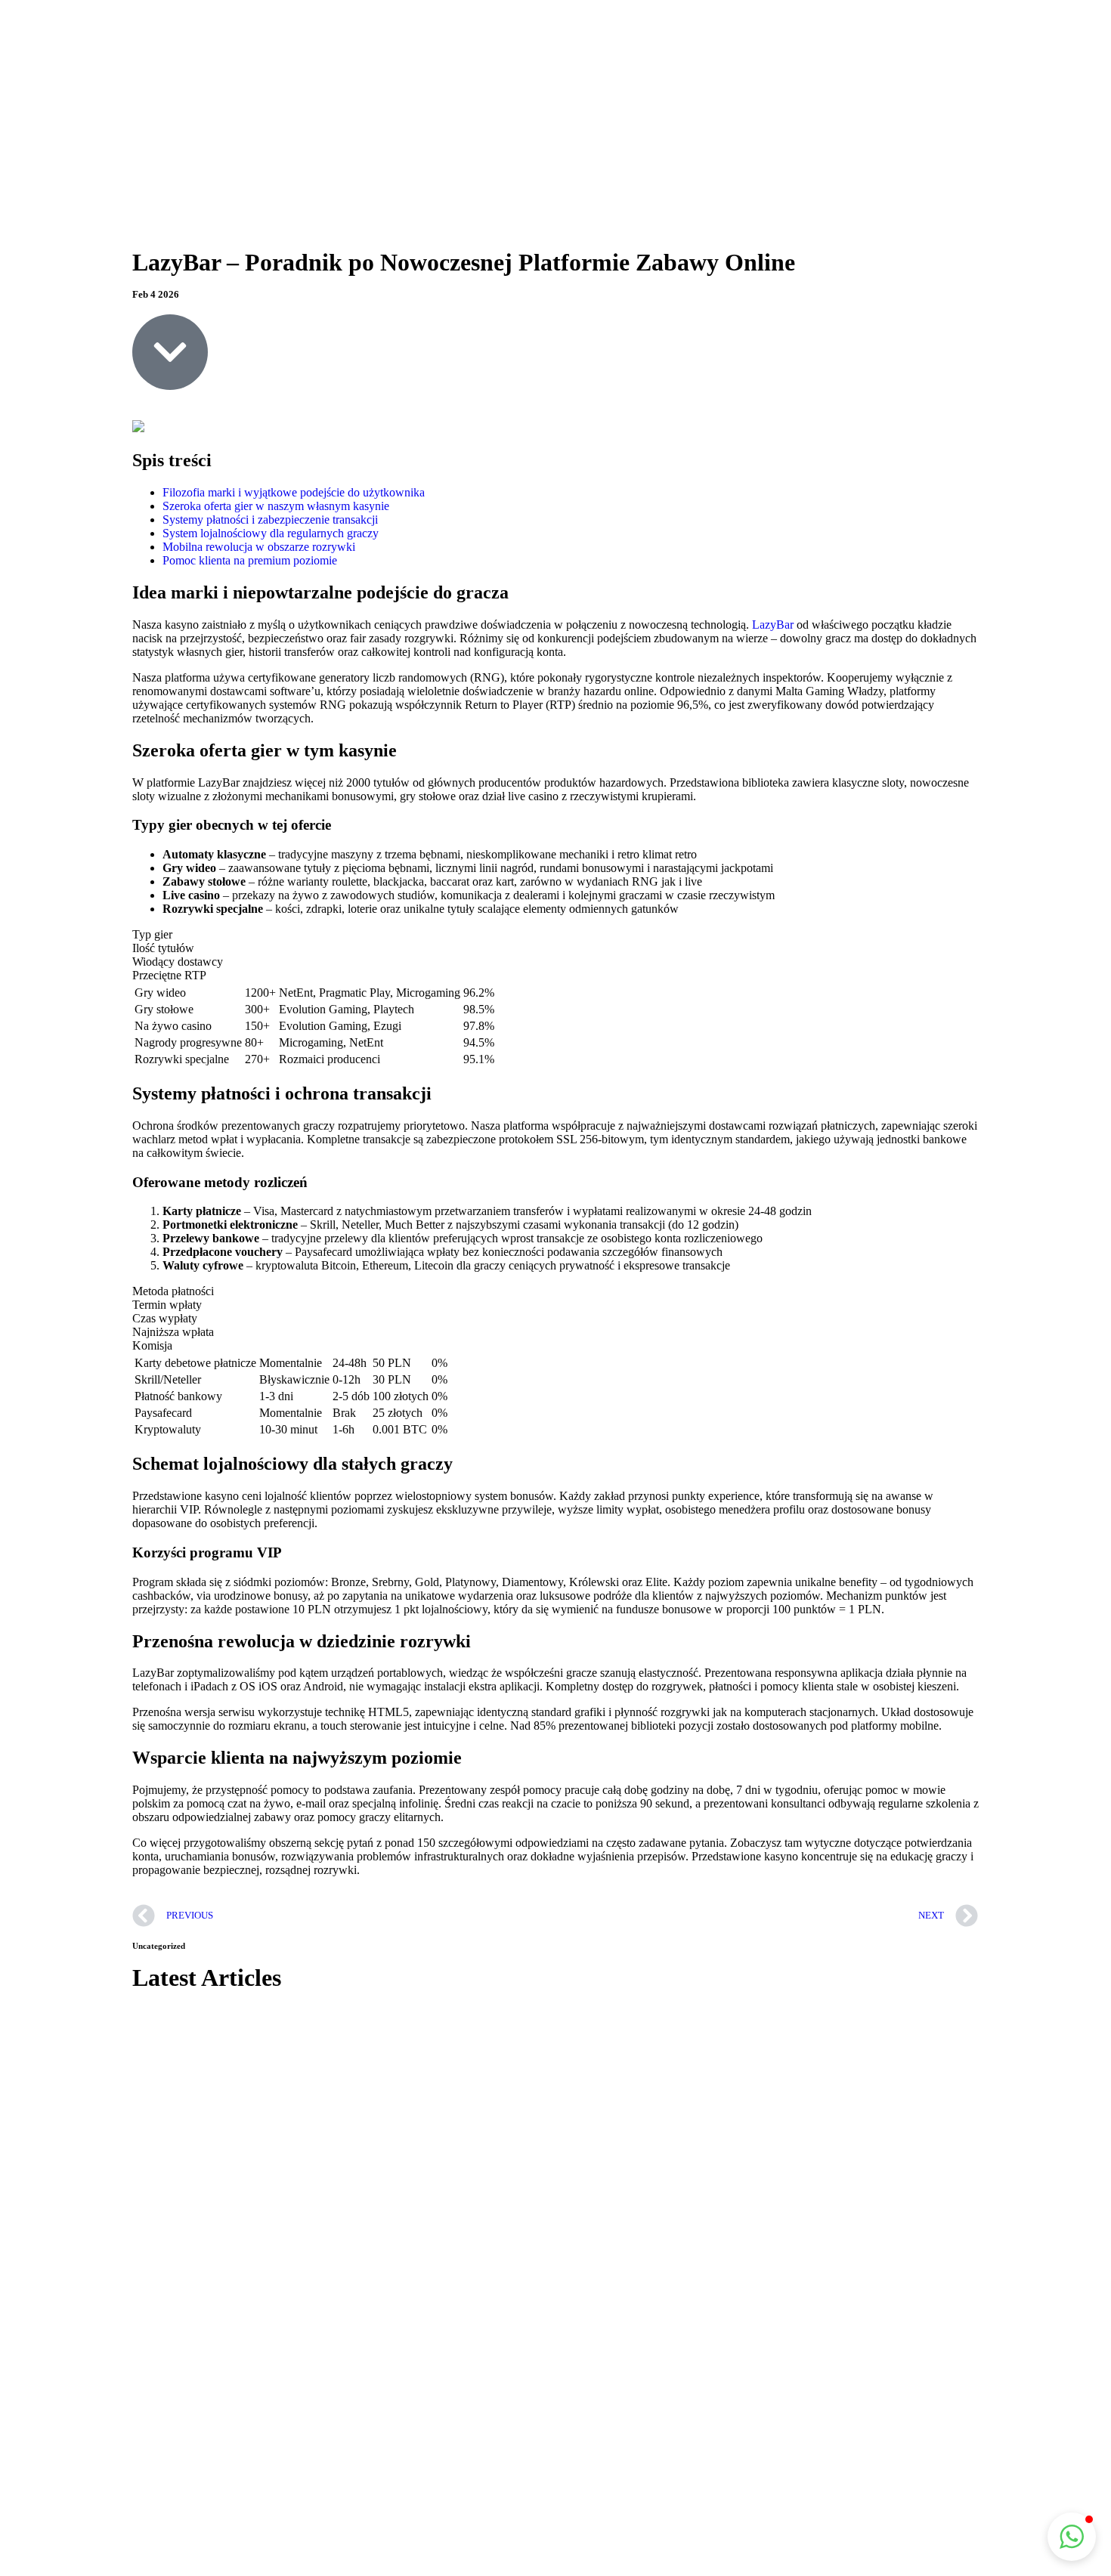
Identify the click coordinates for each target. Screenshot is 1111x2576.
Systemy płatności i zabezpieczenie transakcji (270, 520)
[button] (1072, 2537)
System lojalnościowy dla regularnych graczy (271, 533)
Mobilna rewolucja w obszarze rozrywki (259, 547)
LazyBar (773, 625)
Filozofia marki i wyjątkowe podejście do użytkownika (294, 492)
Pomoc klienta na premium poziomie (250, 560)
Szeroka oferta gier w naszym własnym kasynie (276, 506)
